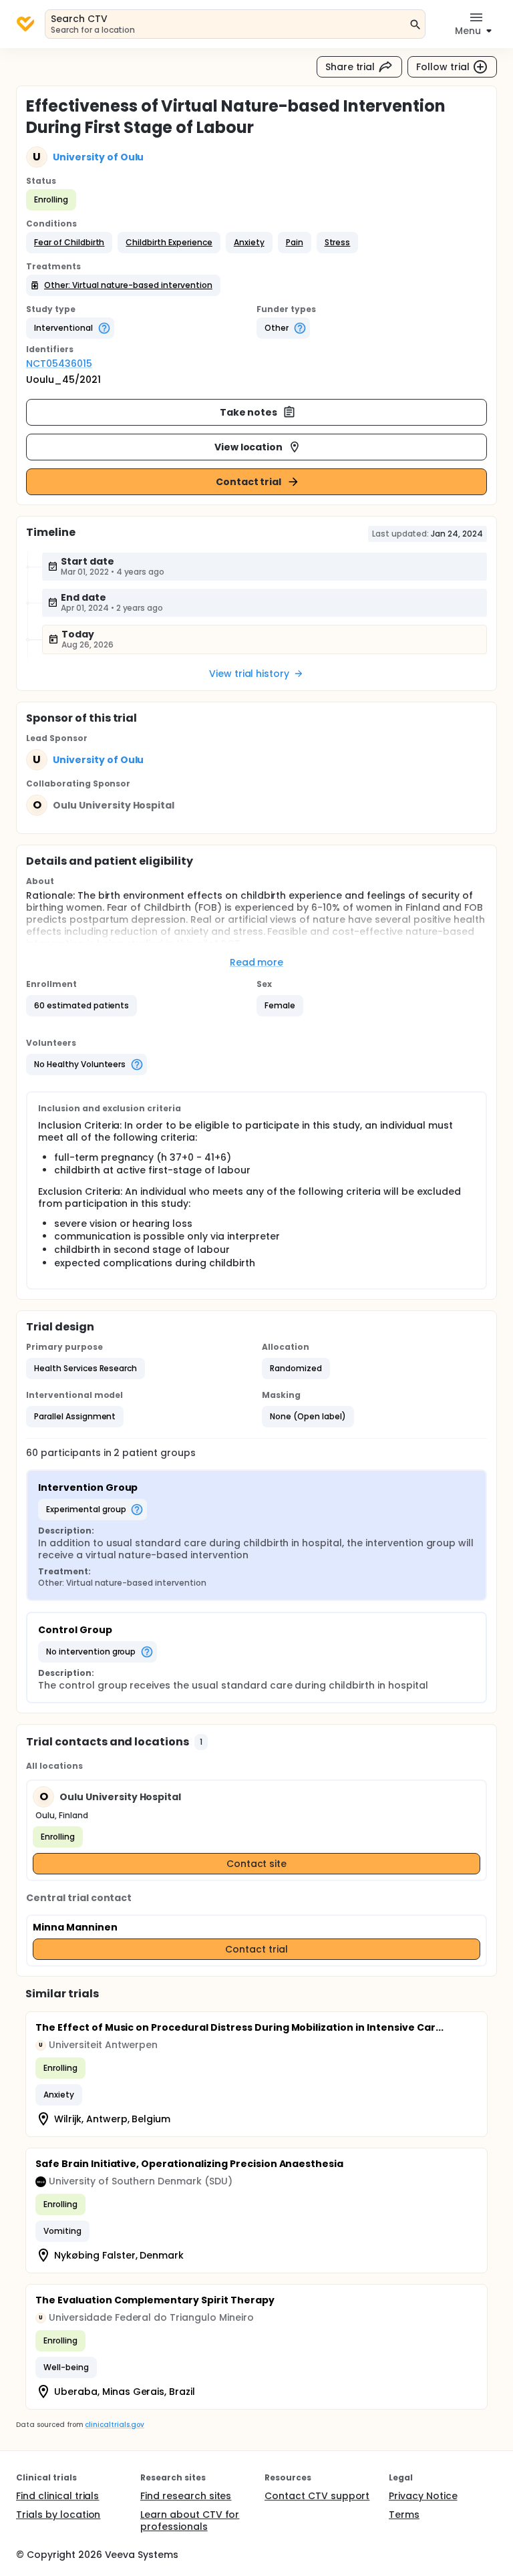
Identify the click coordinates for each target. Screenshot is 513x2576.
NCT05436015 (59, 364)
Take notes (249, 412)
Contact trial (249, 482)
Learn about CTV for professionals (190, 2521)
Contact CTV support (317, 2496)
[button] (69, 243)
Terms (404, 2515)
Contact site (257, 1864)
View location (249, 447)
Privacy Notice (423, 2496)
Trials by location (58, 2515)
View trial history (249, 674)
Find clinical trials (57, 2496)
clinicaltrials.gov (114, 2425)
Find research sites (186, 2496)
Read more (257, 962)
